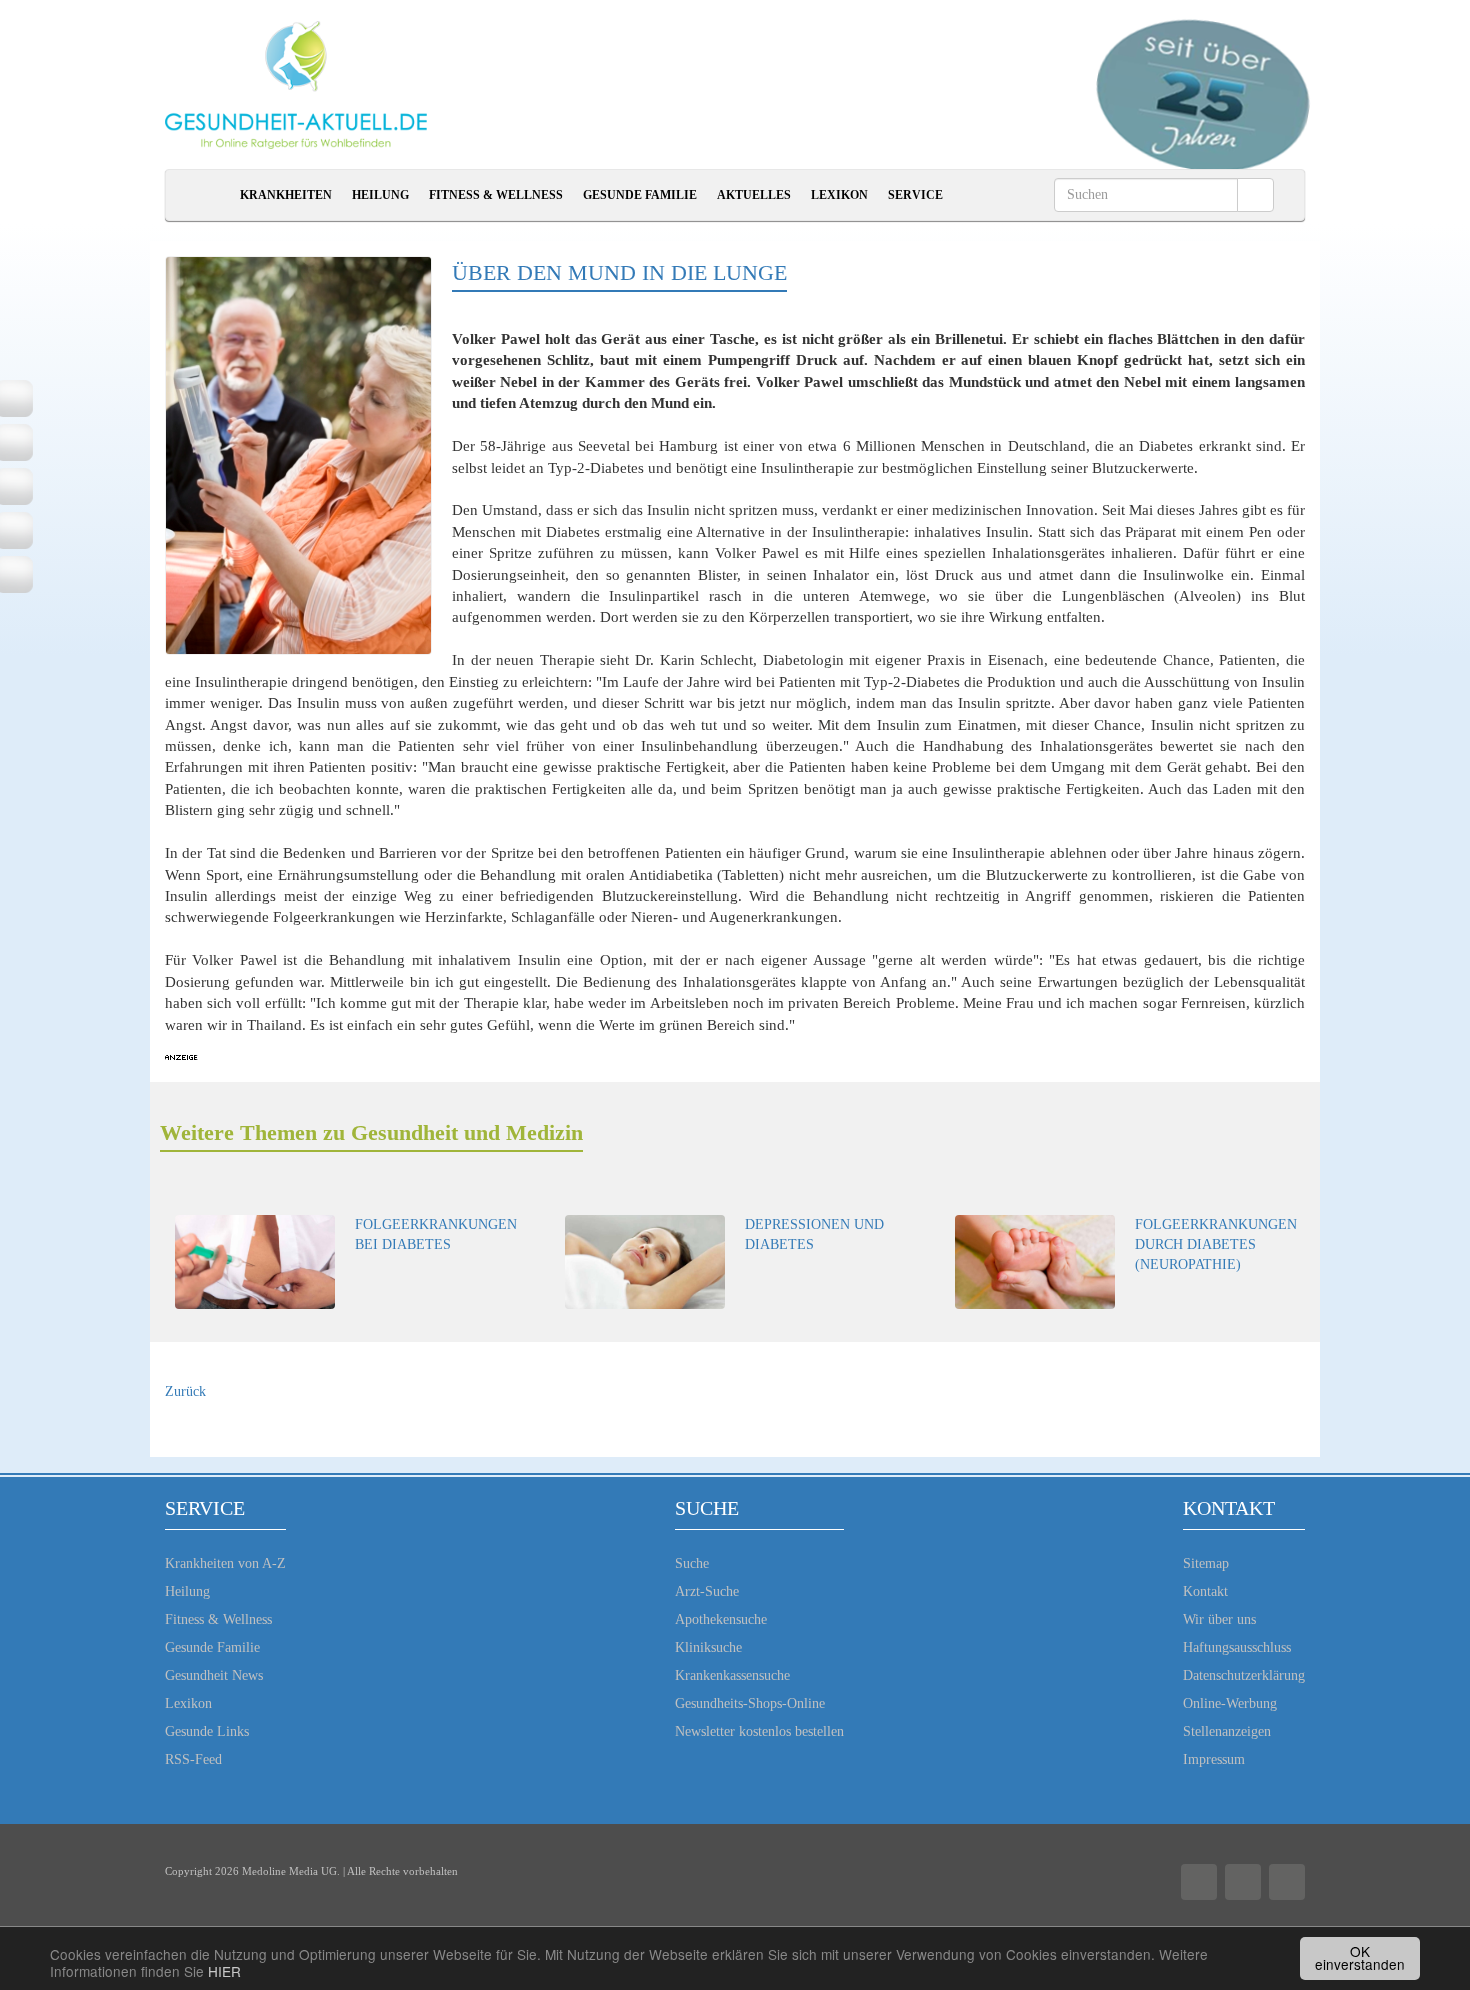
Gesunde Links (207, 1731)
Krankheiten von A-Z (225, 1563)
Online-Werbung (1230, 1703)
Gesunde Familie (640, 195)
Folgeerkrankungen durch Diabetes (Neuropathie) (1216, 1244)
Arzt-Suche (707, 1591)
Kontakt (1205, 1591)
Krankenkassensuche (732, 1675)
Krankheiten (286, 195)
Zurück (185, 1391)
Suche (692, 1563)
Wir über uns (1219, 1619)
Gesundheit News (214, 1675)
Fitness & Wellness (496, 195)
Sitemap (1206, 1563)
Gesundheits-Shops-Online (750, 1703)
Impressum (1214, 1759)
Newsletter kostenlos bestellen (759, 1731)
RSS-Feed (193, 1759)
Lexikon (839, 195)
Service (915, 195)
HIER (224, 1971)
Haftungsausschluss (1237, 1647)
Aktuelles (754, 195)
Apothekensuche (721, 1619)
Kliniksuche (708, 1647)
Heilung (380, 195)
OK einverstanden (1360, 1958)
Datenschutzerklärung (1244, 1675)
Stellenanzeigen (1227, 1731)
